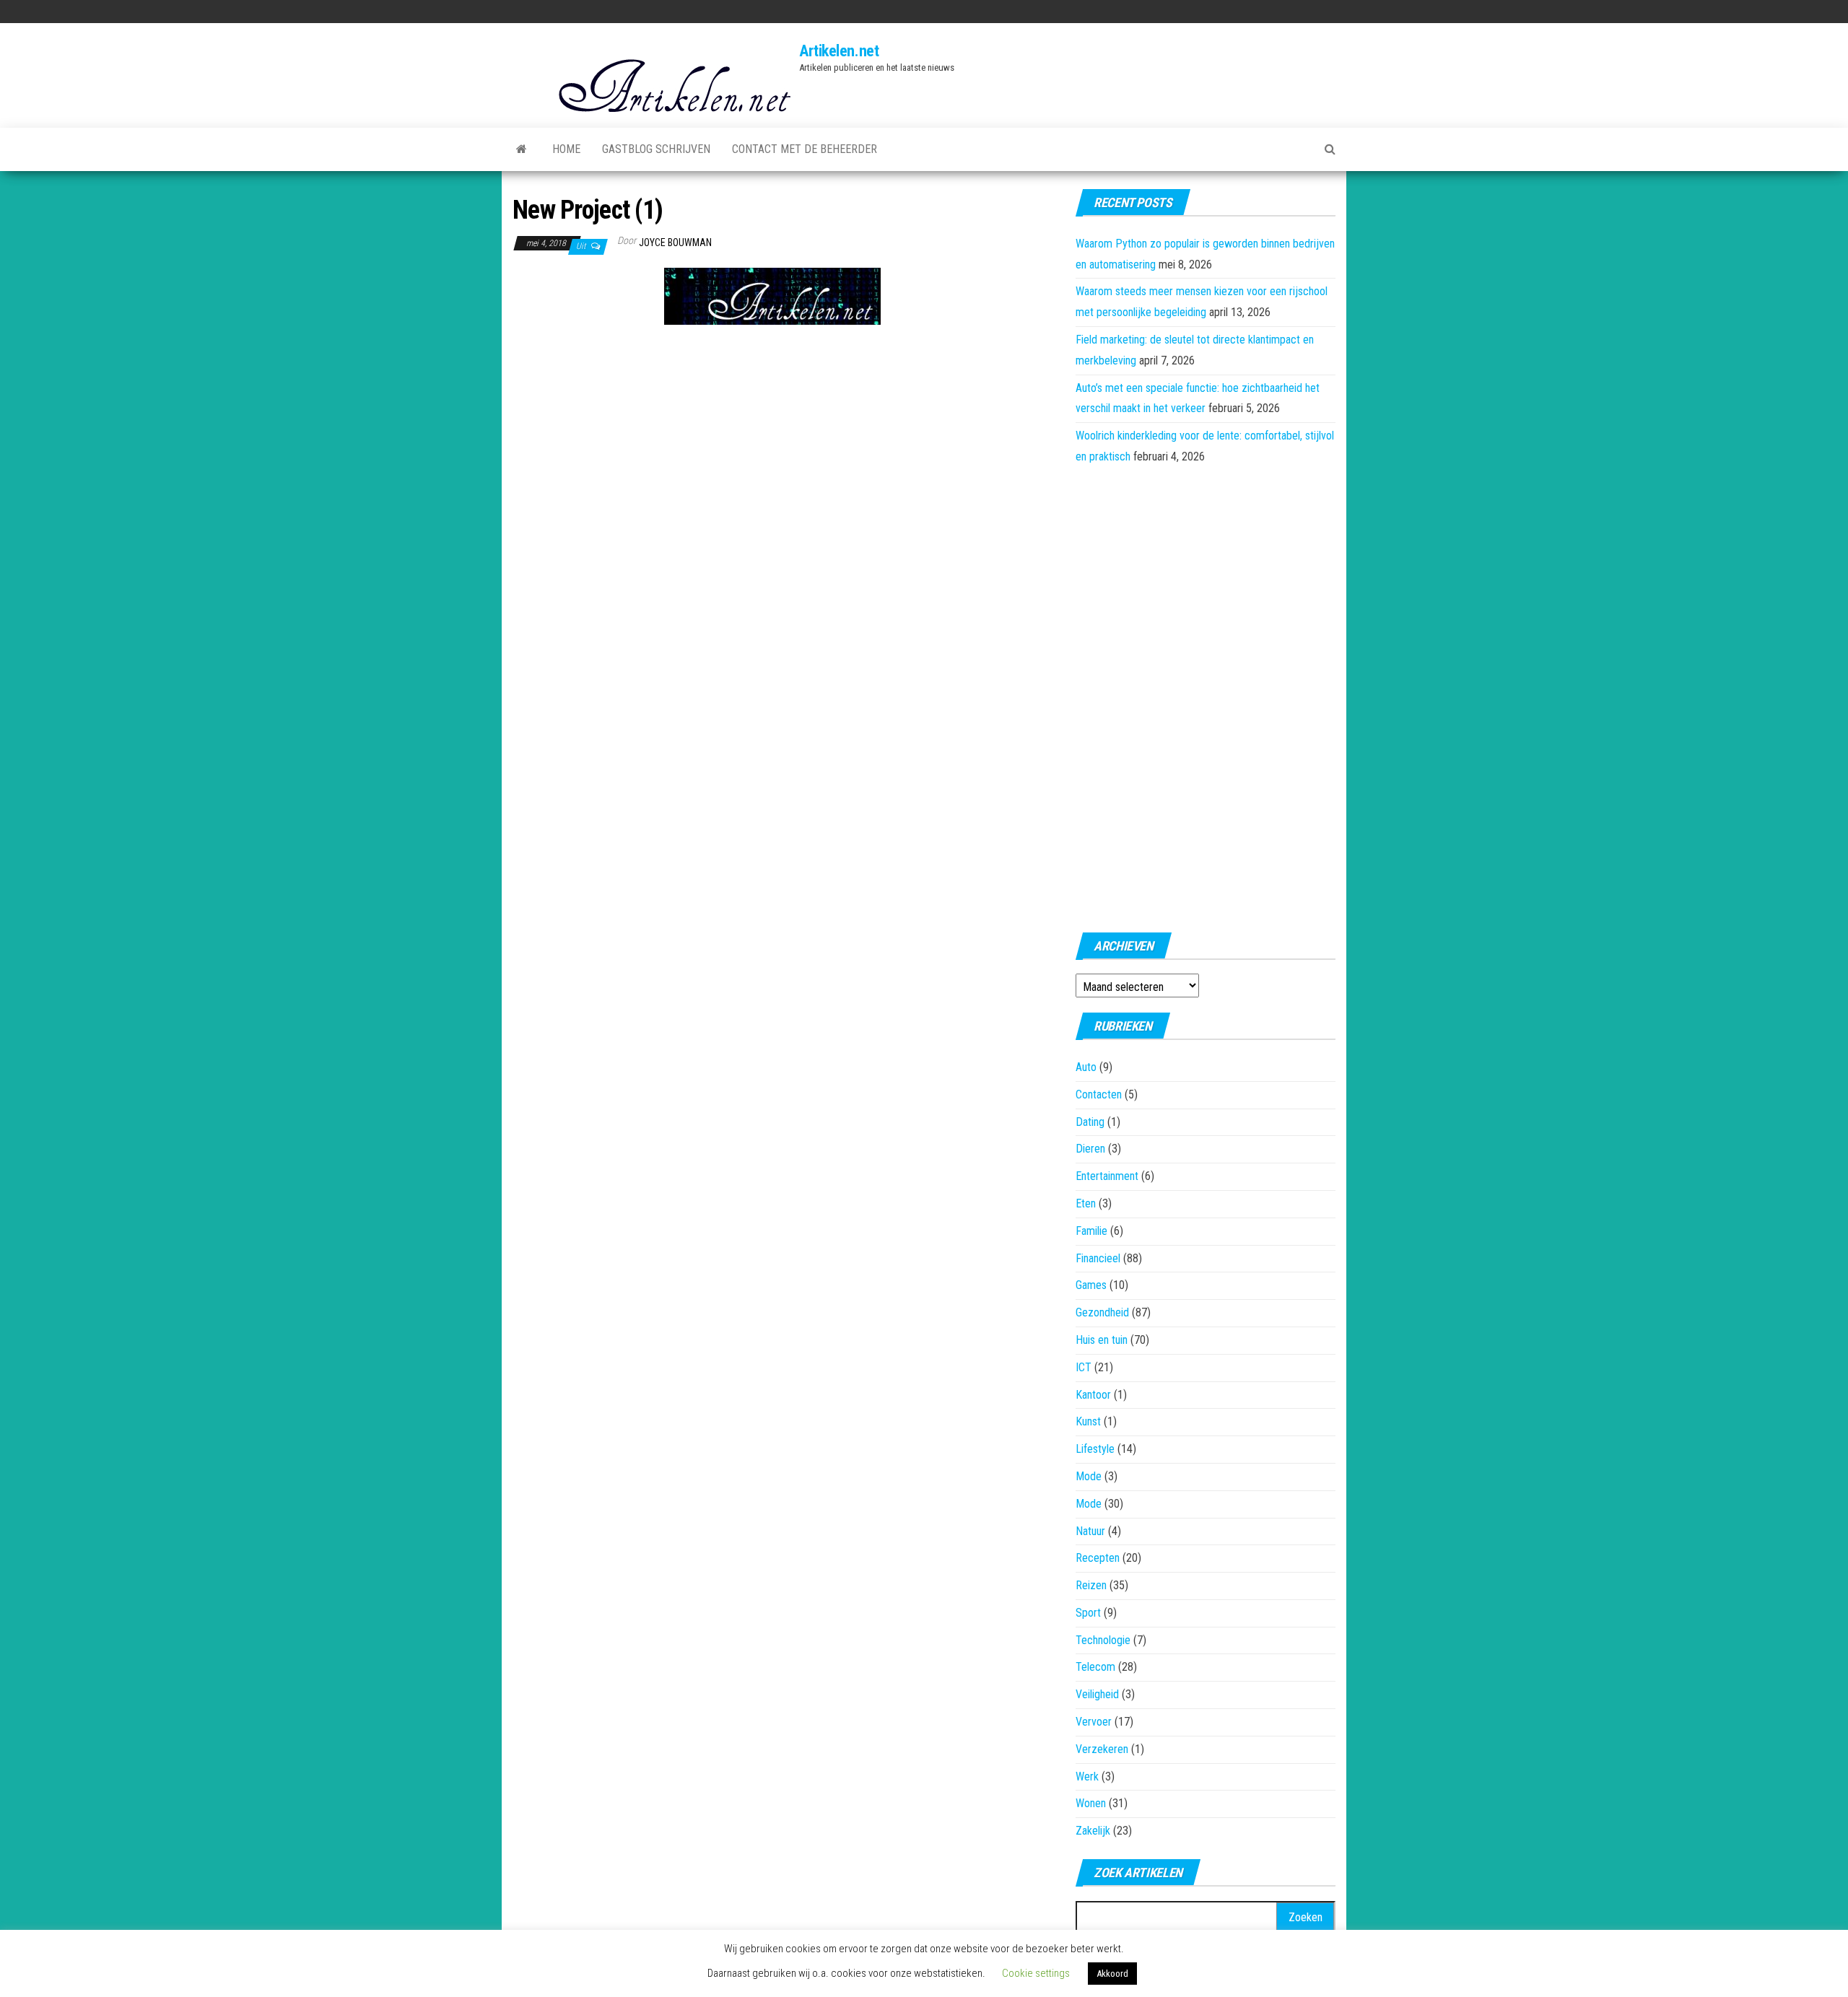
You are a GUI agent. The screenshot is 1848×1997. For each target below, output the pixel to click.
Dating (1090, 1122)
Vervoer (1094, 1722)
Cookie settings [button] (1036, 1973)
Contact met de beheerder (805, 149)
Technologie (1103, 1640)
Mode (1089, 1476)
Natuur (1090, 1531)
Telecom (1095, 1667)
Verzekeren (1102, 1749)
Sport (1088, 1613)
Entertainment (1107, 1176)
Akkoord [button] (1112, 1974)
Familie (1091, 1231)
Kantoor (1093, 1395)
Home (566, 149)
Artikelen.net (839, 51)
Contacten (1099, 1094)
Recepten (1098, 1558)
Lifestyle (1095, 1449)
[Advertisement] (585, 347)
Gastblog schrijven (656, 149)
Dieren (1090, 1149)
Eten (1086, 1203)
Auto (1086, 1067)
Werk (1087, 1777)
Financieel (1098, 1258)
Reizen (1091, 1585)
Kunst (1088, 1421)
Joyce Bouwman (675, 242)
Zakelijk (1093, 1831)
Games (1091, 1285)
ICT (1084, 1367)
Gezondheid (1102, 1312)
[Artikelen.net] (522, 149)
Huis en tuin (1102, 1340)
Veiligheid (1097, 1694)
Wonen (1091, 1803)
